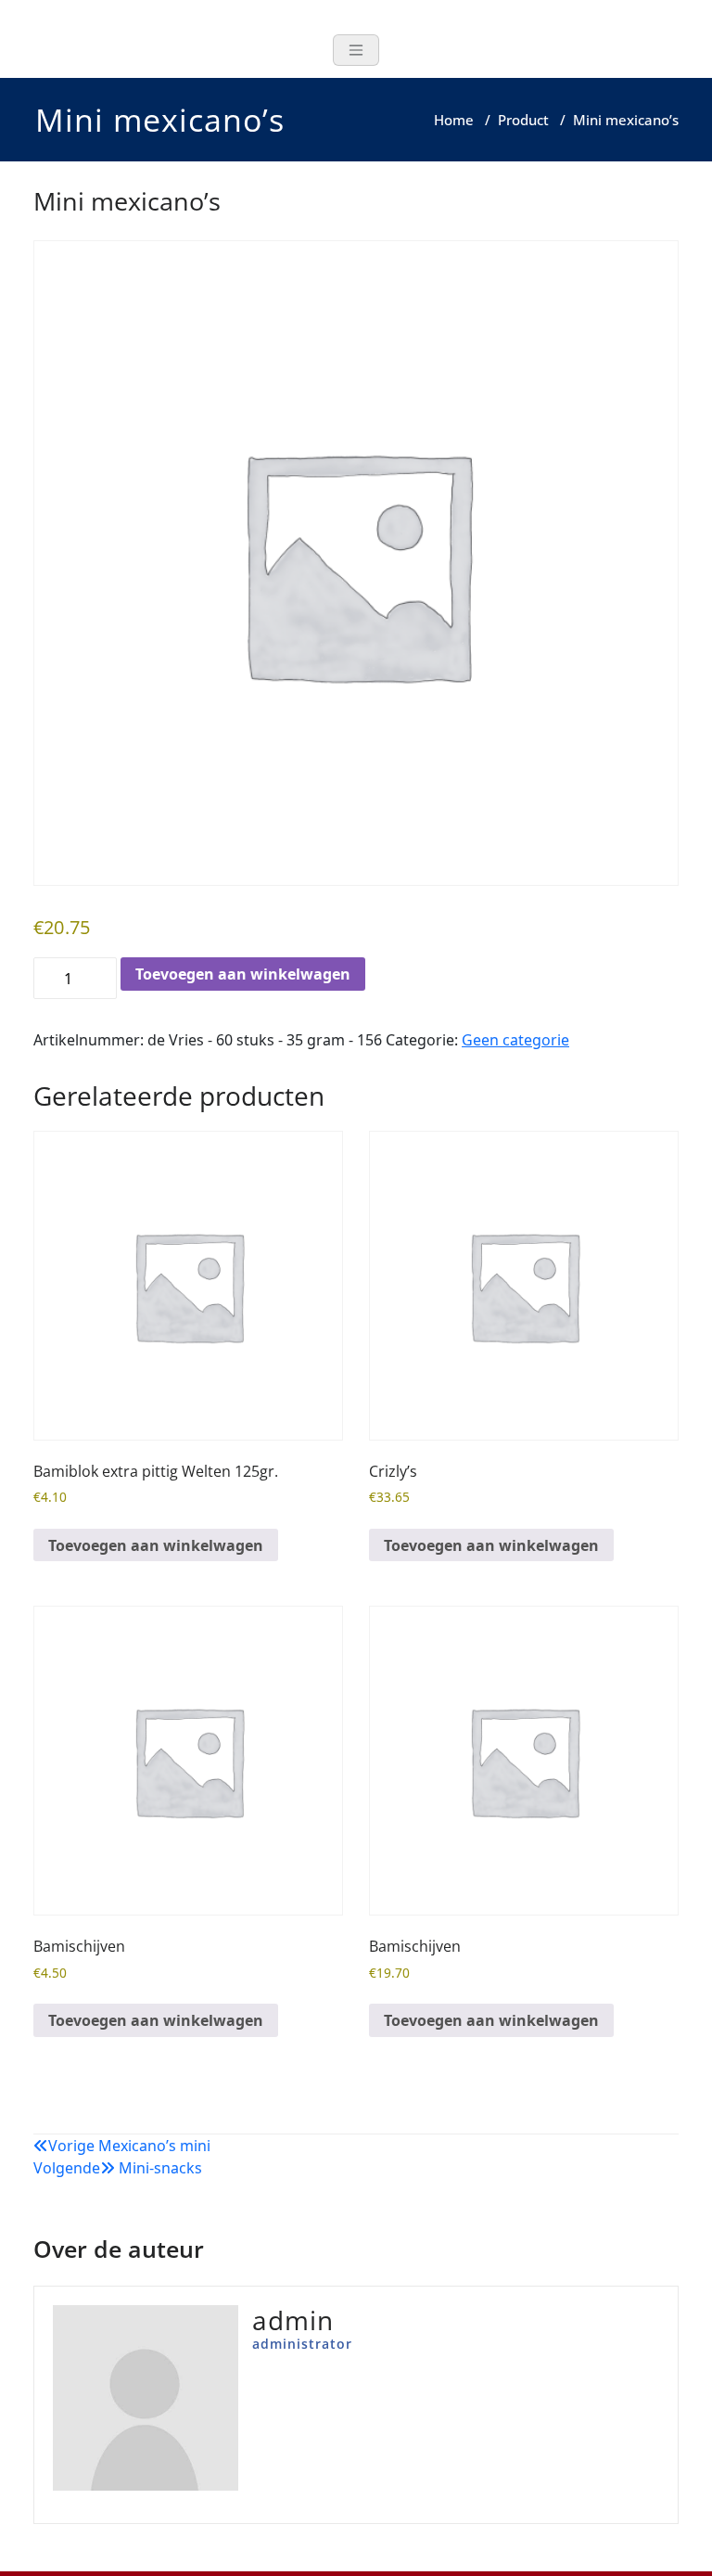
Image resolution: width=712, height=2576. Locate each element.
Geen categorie (515, 1040)
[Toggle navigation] (356, 50)
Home (454, 120)
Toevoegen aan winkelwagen (243, 974)
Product (523, 120)
